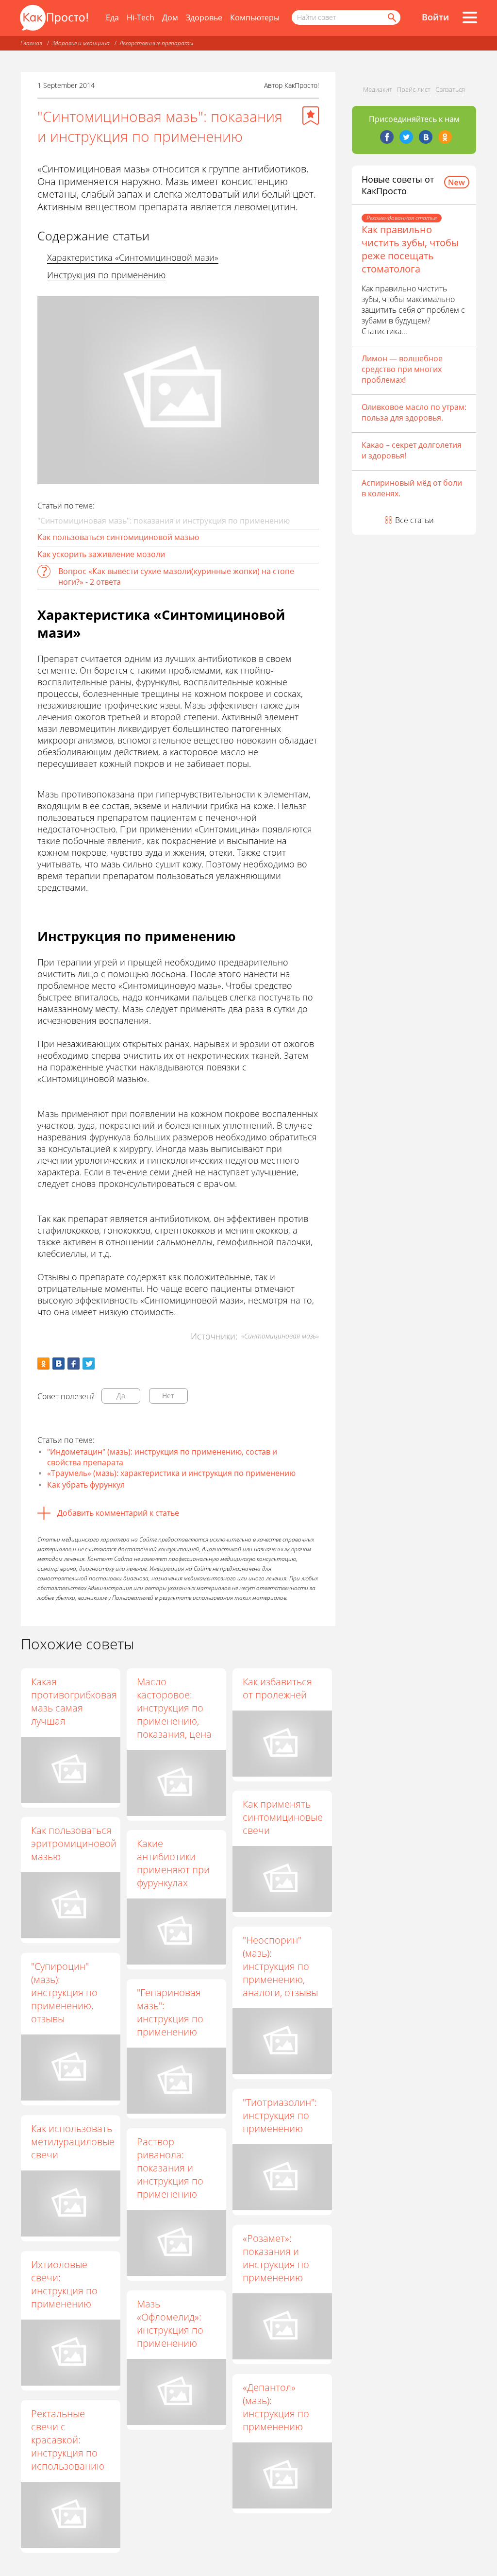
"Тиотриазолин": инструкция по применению (280, 2115)
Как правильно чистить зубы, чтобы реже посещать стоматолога (410, 249)
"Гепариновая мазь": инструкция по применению (170, 2012)
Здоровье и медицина (81, 43)
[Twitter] (406, 137)
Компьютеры (255, 17)
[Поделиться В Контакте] (58, 1364)
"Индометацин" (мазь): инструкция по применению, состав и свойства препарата (162, 1457)
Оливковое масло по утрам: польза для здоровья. (414, 412)
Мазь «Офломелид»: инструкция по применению (170, 2323)
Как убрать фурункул (86, 1485)
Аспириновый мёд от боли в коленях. (412, 488)
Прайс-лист (414, 89)
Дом (170, 17)
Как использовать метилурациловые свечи (73, 2142)
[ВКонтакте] (426, 137)
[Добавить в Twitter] (89, 1364)
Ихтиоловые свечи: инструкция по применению (64, 2284)
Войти (435, 17)
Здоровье (204, 17)
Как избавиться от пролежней (277, 1688)
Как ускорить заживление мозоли (101, 554)
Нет (168, 1396)
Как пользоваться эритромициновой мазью (74, 1843)
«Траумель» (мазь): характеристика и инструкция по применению (171, 1473)
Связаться (450, 89)
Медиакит (378, 89)
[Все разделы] (470, 17)
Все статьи (414, 520)
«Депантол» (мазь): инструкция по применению (276, 2407)
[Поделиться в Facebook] (74, 1364)
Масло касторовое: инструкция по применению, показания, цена (174, 1708)
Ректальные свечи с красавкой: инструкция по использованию (68, 2440)
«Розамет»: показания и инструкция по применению (276, 2258)
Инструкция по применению (106, 275)
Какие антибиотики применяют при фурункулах (173, 1863)
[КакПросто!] (54, 18)
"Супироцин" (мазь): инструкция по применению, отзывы (64, 1992)
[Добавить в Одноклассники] (43, 1364)
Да (121, 1396)
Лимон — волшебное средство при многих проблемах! (402, 369)
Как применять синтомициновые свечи (283, 1817)
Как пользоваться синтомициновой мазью (118, 537)
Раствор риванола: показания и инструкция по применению (170, 2168)
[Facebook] (387, 137)
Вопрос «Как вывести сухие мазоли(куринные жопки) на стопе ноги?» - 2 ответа (176, 576)
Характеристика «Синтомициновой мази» (133, 257)
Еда (112, 17)
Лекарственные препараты (156, 43)
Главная (31, 43)
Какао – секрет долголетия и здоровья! (412, 450)
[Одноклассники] (445, 137)
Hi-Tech (141, 17)
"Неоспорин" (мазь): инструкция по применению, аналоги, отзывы (280, 1966)
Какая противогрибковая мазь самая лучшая (74, 1701)
